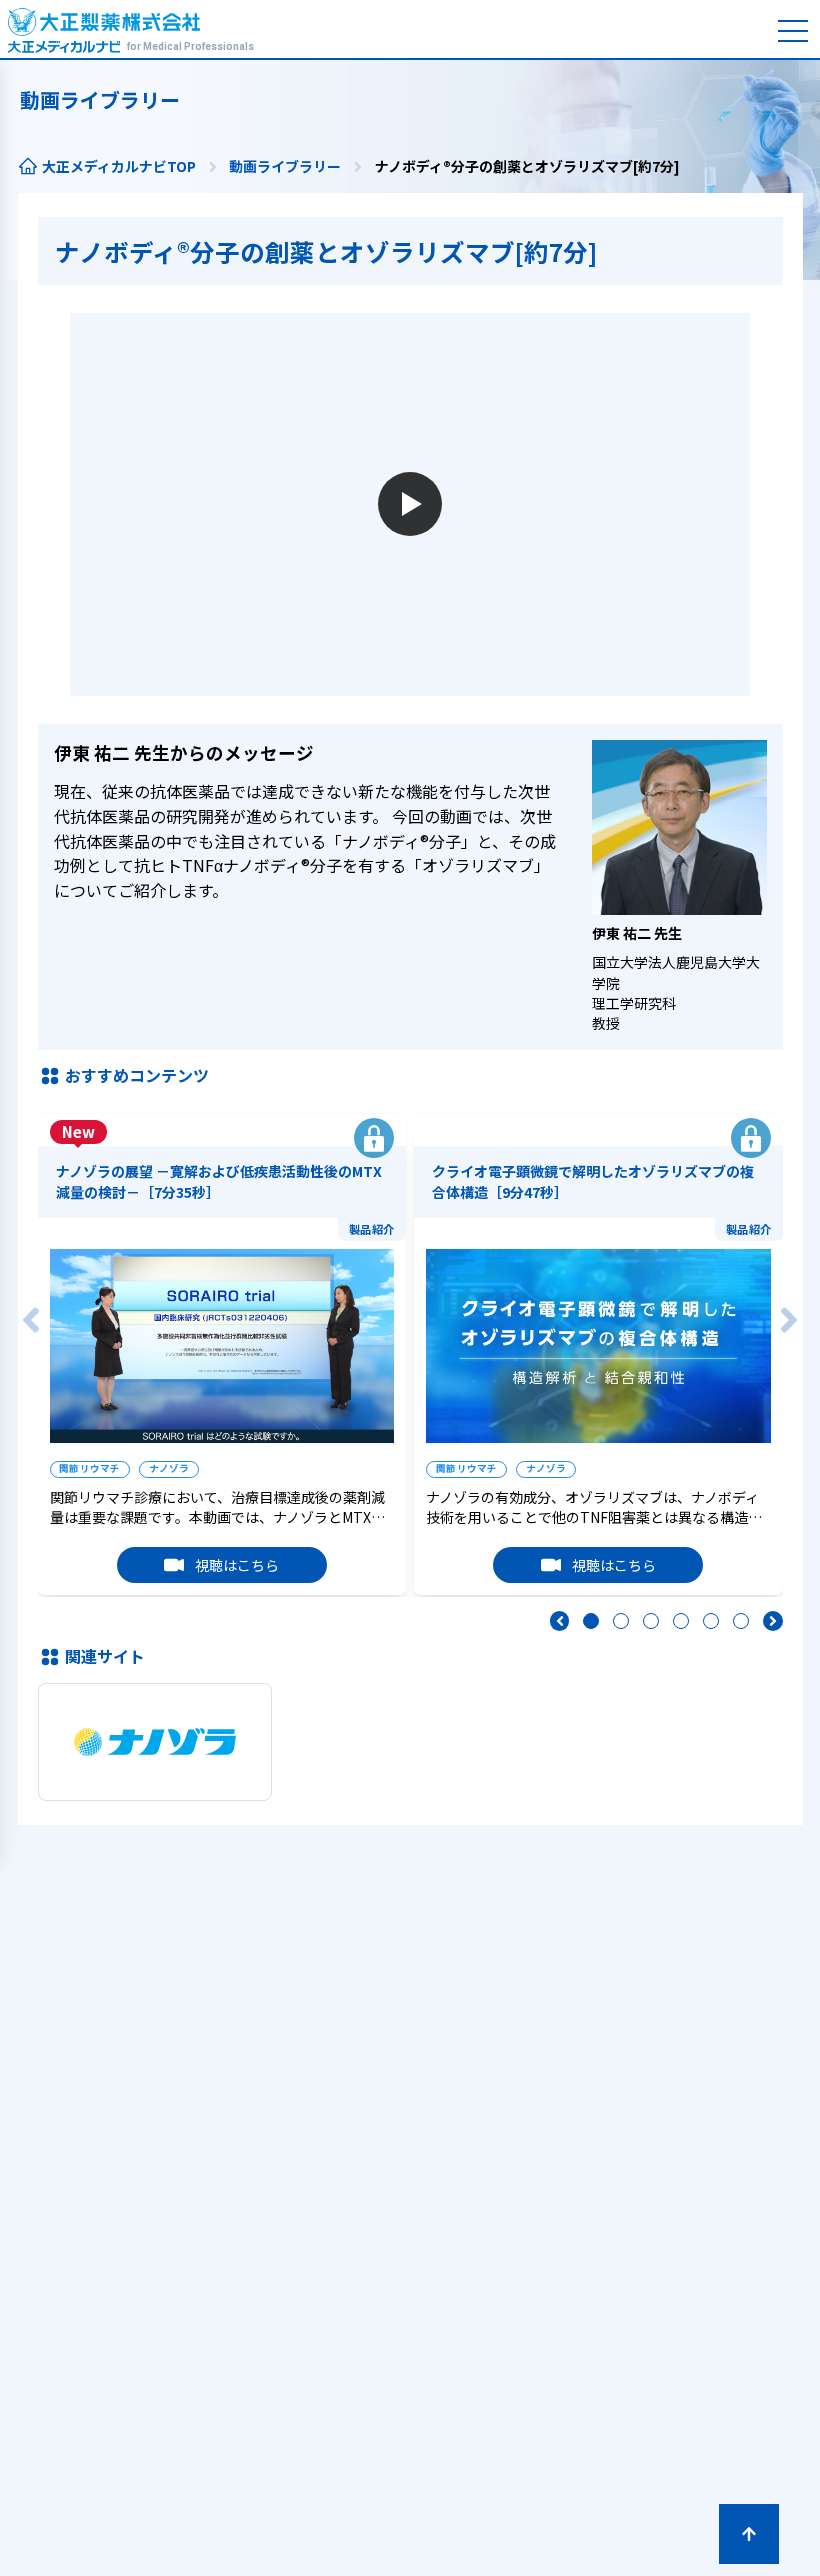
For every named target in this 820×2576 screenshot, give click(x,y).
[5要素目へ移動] (711, 1621)
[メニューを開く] (793, 31)
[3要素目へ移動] (651, 1621)
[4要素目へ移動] (681, 1621)
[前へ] (31, 1320)
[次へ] (789, 1320)
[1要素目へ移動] (591, 1621)
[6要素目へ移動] (741, 1621)
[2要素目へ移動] (621, 1621)
